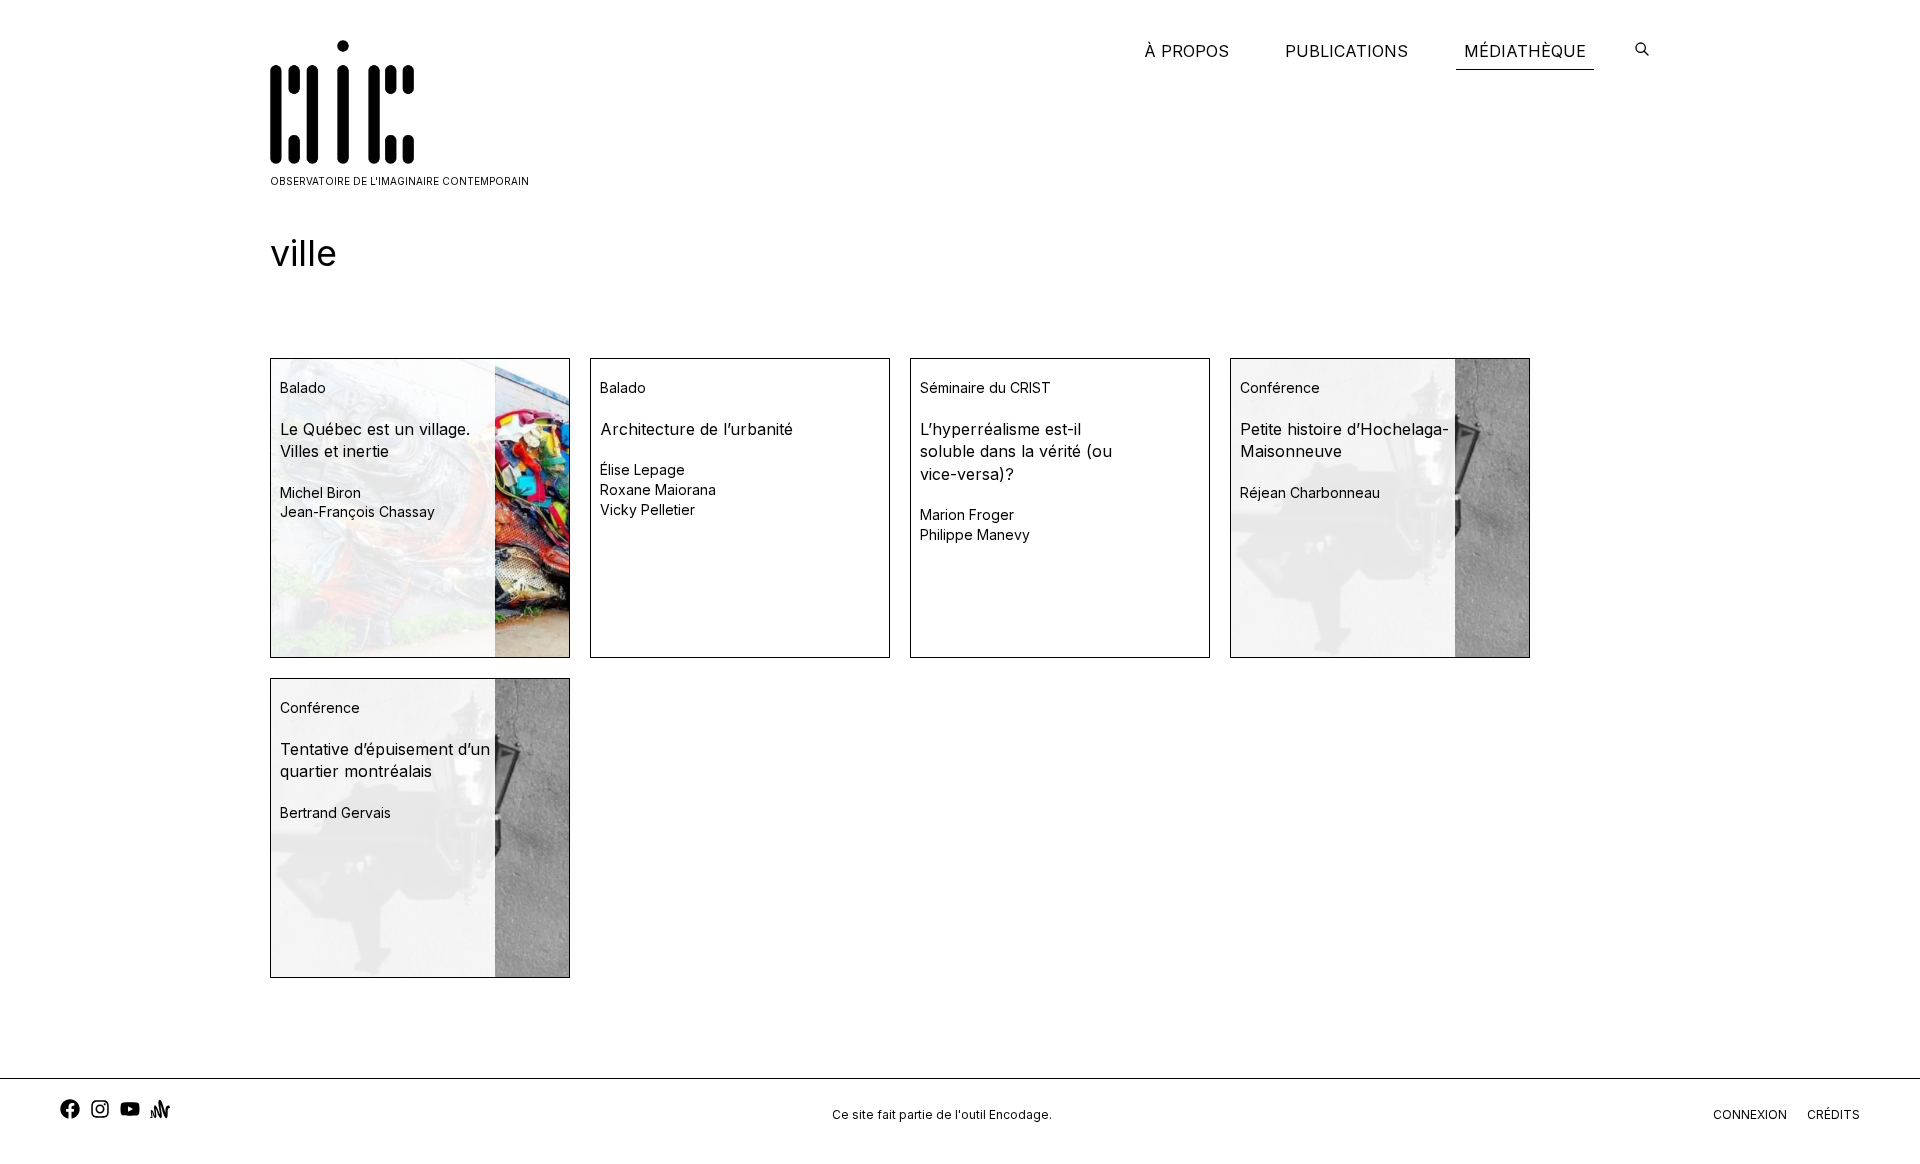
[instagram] (100, 1111)
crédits (1833, 1114)
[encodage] (1642, 51)
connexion (1750, 1114)
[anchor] (160, 1111)
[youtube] (130, 1111)
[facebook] (70, 1111)
